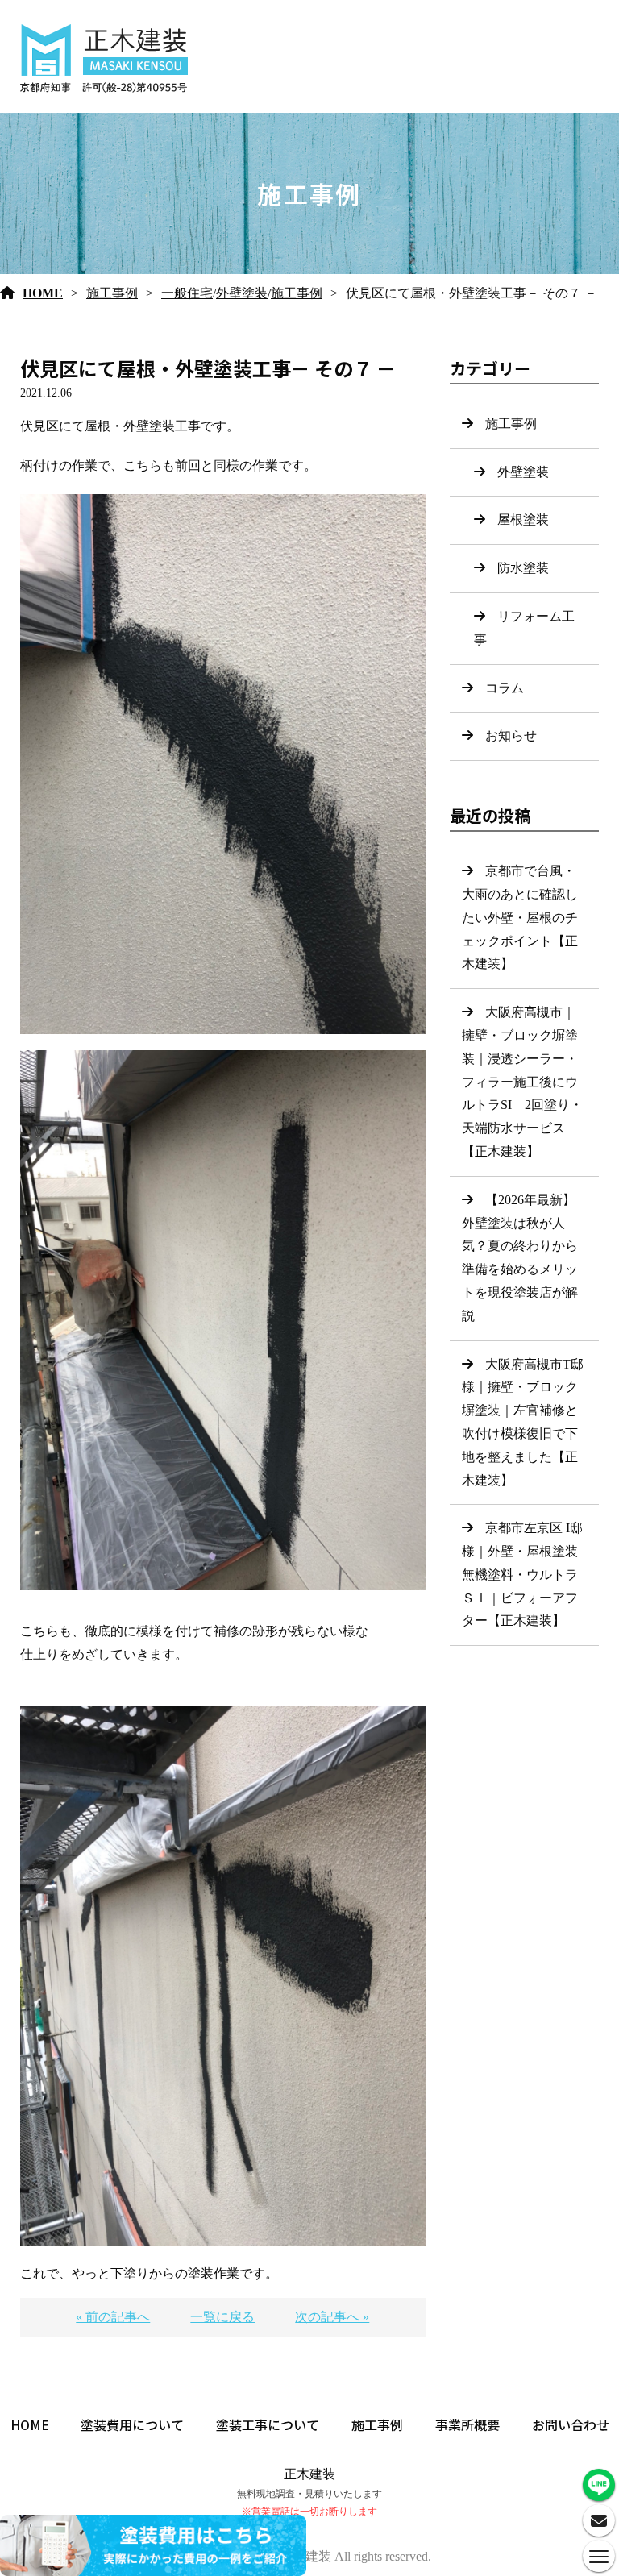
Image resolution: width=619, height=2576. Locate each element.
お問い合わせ (571, 2424)
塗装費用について (132, 2424)
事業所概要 (467, 2424)
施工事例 (112, 293)
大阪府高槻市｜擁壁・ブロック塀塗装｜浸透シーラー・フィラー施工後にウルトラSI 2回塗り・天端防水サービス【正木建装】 (522, 1082)
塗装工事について (268, 2424)
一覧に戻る (222, 2317)
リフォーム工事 (524, 628)
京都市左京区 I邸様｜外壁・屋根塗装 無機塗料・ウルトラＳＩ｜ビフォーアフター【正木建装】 (522, 1574)
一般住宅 (187, 293)
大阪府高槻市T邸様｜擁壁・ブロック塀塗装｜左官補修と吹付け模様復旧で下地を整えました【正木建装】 (523, 1422)
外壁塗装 (242, 293)
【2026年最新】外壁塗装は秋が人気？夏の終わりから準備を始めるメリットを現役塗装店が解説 (520, 1258)
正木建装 (309, 2474)
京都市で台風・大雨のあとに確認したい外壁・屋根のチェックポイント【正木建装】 (520, 917)
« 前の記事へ (113, 2317)
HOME (43, 293)
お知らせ (511, 735)
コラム (505, 688)
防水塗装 (523, 568)
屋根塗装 (523, 519)
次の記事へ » (332, 2317)
